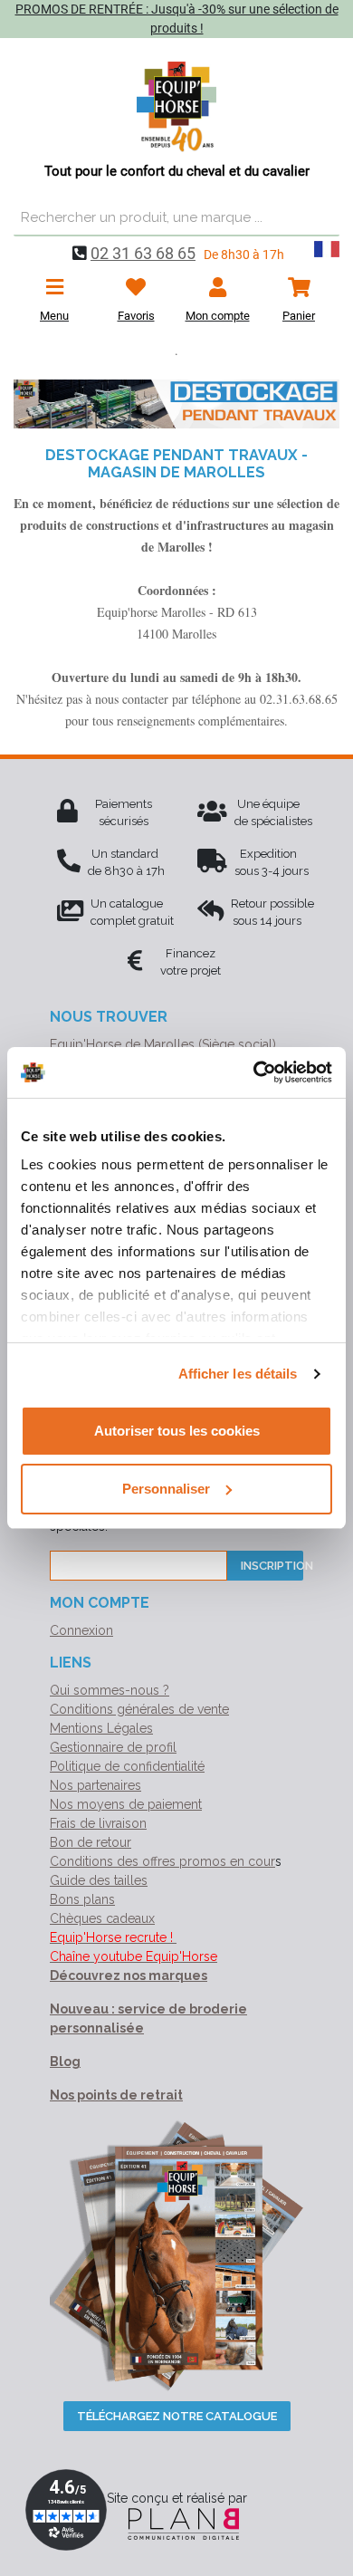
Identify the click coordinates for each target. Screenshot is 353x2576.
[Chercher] (321, 218)
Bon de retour (91, 1842)
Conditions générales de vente (139, 1709)
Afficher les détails (238, 1374)
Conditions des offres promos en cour (162, 1861)
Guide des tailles (99, 1880)
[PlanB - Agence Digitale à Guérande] (176, 2523)
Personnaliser (166, 1489)
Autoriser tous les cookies (177, 1431)
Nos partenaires (95, 1785)
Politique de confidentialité (127, 1766)
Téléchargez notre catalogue (177, 2416)
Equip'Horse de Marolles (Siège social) (163, 1044)
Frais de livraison (98, 1823)
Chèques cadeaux (102, 1918)
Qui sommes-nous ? (110, 1690)
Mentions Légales (101, 1728)
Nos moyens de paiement (126, 1804)
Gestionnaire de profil (113, 1747)
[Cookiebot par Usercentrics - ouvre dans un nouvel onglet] (254, 1072)
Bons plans (82, 1899)
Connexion (81, 1630)
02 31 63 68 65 (143, 253)
